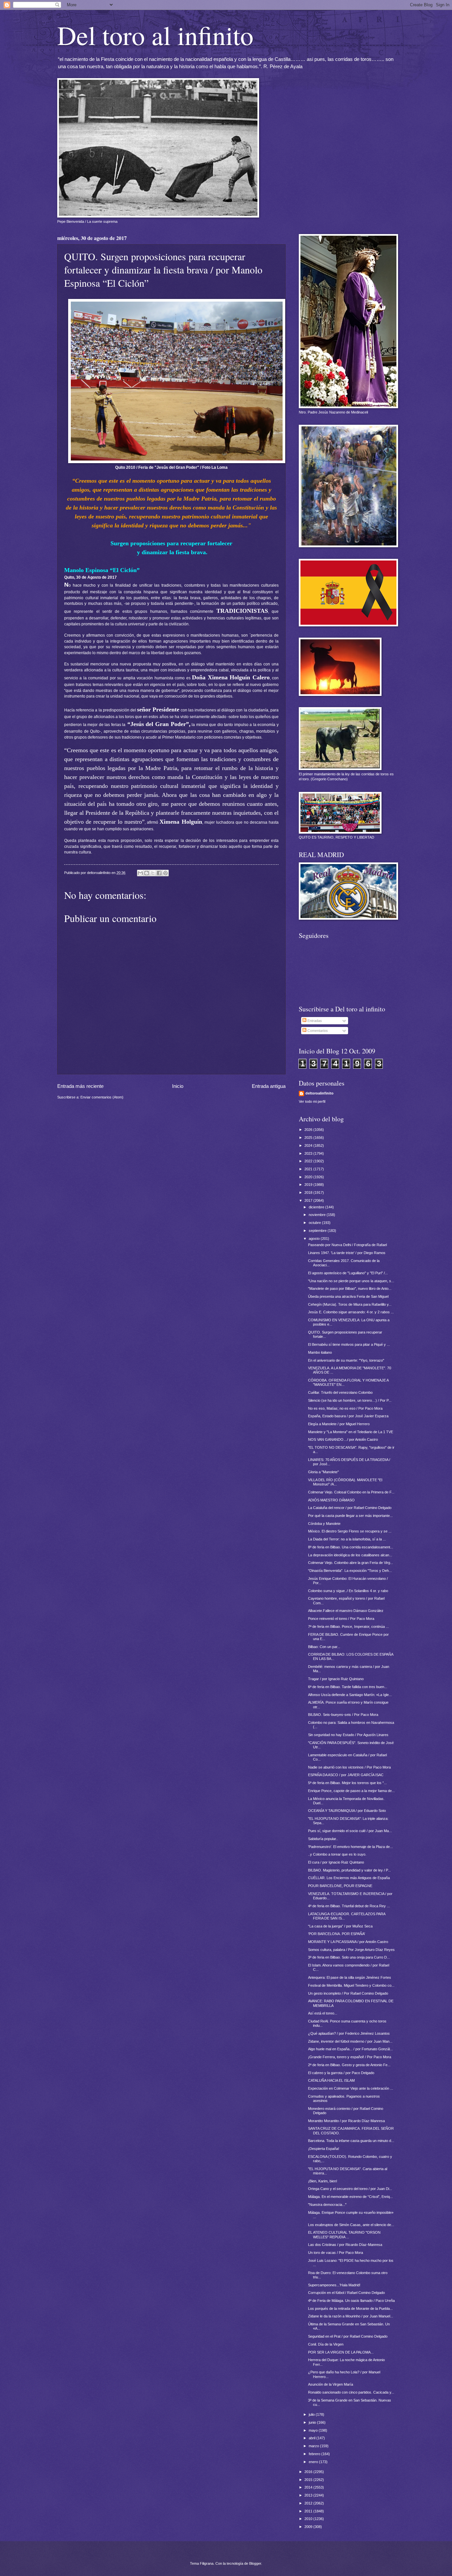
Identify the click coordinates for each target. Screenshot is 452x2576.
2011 (309, 2511)
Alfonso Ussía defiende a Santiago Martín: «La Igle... (350, 1695)
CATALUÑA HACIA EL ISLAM (331, 2080)
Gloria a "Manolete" (323, 1472)
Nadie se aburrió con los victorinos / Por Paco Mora (349, 1767)
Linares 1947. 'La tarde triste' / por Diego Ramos (347, 1253)
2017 (309, 1200)
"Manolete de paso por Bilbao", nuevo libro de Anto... (350, 1288)
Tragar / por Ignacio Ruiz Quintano (336, 1679)
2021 (309, 1169)
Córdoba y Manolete (324, 1524)
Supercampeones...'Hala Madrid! (334, 2285)
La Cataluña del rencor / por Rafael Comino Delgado (350, 1508)
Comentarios (317, 1031)
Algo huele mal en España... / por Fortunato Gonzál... (350, 2049)
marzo (314, 2446)
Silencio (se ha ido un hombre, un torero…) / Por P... (350, 1400)
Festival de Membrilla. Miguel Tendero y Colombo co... (351, 1985)
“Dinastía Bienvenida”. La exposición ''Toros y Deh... (350, 1571)
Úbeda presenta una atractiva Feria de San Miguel (348, 1296)
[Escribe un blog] (147, 873)
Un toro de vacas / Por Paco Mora (336, 2253)
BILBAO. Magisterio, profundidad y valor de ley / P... (349, 1870)
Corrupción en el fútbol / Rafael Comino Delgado (346, 2293)
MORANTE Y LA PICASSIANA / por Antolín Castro (348, 1942)
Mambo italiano (320, 1352)
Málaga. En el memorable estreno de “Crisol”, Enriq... (350, 2197)
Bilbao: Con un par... (324, 1647)
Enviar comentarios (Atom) (102, 1097)
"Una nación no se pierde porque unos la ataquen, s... (351, 1281)
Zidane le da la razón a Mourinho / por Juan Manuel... (351, 2316)
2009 (309, 2527)
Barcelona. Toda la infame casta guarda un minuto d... (351, 2141)
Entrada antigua (269, 1086)
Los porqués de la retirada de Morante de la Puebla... (350, 2309)
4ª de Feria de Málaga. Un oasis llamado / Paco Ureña (351, 2301)
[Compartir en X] (153, 873)
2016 (309, 2472)
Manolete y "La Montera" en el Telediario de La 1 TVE (351, 1432)
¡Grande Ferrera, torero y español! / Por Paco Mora (350, 2057)
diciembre (317, 1207)
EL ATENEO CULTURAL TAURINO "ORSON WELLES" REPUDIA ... (344, 2235)
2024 (309, 1145)
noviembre (318, 1215)
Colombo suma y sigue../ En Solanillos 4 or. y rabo (348, 1591)
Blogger (255, 2563)
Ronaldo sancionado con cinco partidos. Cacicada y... (351, 2392)
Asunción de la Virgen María (331, 2384)
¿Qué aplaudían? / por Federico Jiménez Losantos (349, 2033)
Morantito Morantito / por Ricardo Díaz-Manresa (346, 2121)
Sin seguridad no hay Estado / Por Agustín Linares (348, 1735)
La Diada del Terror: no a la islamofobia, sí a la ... (347, 1539)
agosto (315, 1239)
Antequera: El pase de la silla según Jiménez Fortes (350, 1977)
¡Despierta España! (324, 2149)
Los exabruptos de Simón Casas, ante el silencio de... (351, 2225)
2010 (309, 2519)
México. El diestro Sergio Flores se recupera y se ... (350, 1531)
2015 (309, 2480)
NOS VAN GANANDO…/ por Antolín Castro (343, 1439)
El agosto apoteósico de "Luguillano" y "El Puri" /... (348, 1273)
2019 (309, 1185)
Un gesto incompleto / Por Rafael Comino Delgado (348, 1993)
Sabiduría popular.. (323, 1839)
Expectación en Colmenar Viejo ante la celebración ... (351, 2088)
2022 (309, 1161)
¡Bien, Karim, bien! (323, 2181)
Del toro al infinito (155, 35)
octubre (315, 1223)
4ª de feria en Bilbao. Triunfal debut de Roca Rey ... (349, 1906)
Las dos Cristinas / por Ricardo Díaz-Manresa (345, 2245)
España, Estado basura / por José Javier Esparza (348, 1416)
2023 (309, 1153)
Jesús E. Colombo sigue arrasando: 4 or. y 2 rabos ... (351, 1312)
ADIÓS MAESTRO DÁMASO (331, 1500)
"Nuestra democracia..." (327, 2205)
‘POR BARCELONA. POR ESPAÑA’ (337, 1934)
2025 (309, 1138)
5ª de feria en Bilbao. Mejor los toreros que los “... (347, 1783)
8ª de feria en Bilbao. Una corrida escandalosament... (351, 1547)
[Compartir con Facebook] (159, 873)
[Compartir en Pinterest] (165, 873)
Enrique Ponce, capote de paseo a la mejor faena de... (351, 1791)
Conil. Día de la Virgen (326, 2344)
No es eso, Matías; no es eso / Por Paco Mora (345, 1408)
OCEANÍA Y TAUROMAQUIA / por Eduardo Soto (347, 1811)
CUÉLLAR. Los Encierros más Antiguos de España (349, 1878)
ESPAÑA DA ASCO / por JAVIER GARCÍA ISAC (346, 1775)
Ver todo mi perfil (312, 1101)
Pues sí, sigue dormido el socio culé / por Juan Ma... (350, 1831)
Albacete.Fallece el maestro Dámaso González (346, 1611)
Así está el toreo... (323, 2013)
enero (314, 2462)
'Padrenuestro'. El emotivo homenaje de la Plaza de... (350, 1847)
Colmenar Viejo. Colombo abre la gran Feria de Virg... (351, 1563)
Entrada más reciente (80, 1086)
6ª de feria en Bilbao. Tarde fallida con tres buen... (348, 1687)
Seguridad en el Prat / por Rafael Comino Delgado (348, 2336)
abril (313, 2438)
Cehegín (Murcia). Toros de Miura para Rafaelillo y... (350, 1304)
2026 (309, 1130)
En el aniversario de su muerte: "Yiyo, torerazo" (346, 1360)
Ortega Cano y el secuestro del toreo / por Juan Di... (350, 2189)
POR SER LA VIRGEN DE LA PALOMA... (341, 2352)
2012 (309, 2503)
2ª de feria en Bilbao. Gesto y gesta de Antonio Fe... (349, 2065)
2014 (309, 2487)
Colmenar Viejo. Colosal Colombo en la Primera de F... (351, 1492)
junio (313, 2422)
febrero (315, 2454)
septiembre (318, 1231)
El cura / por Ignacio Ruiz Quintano (336, 1862)
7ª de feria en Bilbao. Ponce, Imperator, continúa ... (348, 1627)
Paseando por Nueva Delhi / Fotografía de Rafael (347, 1245)
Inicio (178, 1086)
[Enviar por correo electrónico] (140, 873)
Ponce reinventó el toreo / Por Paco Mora (341, 1619)
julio (312, 2414)
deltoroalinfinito (319, 1093)
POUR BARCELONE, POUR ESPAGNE (340, 1886)
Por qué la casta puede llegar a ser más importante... (350, 1516)
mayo (314, 2430)
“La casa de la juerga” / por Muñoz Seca (340, 1926)
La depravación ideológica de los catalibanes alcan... (350, 1555)
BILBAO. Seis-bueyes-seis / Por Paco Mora (343, 1715)
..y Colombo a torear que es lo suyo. (337, 1854)
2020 (309, 1177)
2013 (309, 2495)
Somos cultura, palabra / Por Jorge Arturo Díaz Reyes (351, 1950)
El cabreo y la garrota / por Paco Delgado (341, 2073)
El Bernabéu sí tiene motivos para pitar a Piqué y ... (349, 1344)
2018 (309, 1192)
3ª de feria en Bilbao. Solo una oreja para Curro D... (349, 1957)
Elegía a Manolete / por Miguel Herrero (339, 1424)
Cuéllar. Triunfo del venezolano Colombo (340, 1392)
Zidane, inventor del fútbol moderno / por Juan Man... (350, 2041)
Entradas (314, 1021)
